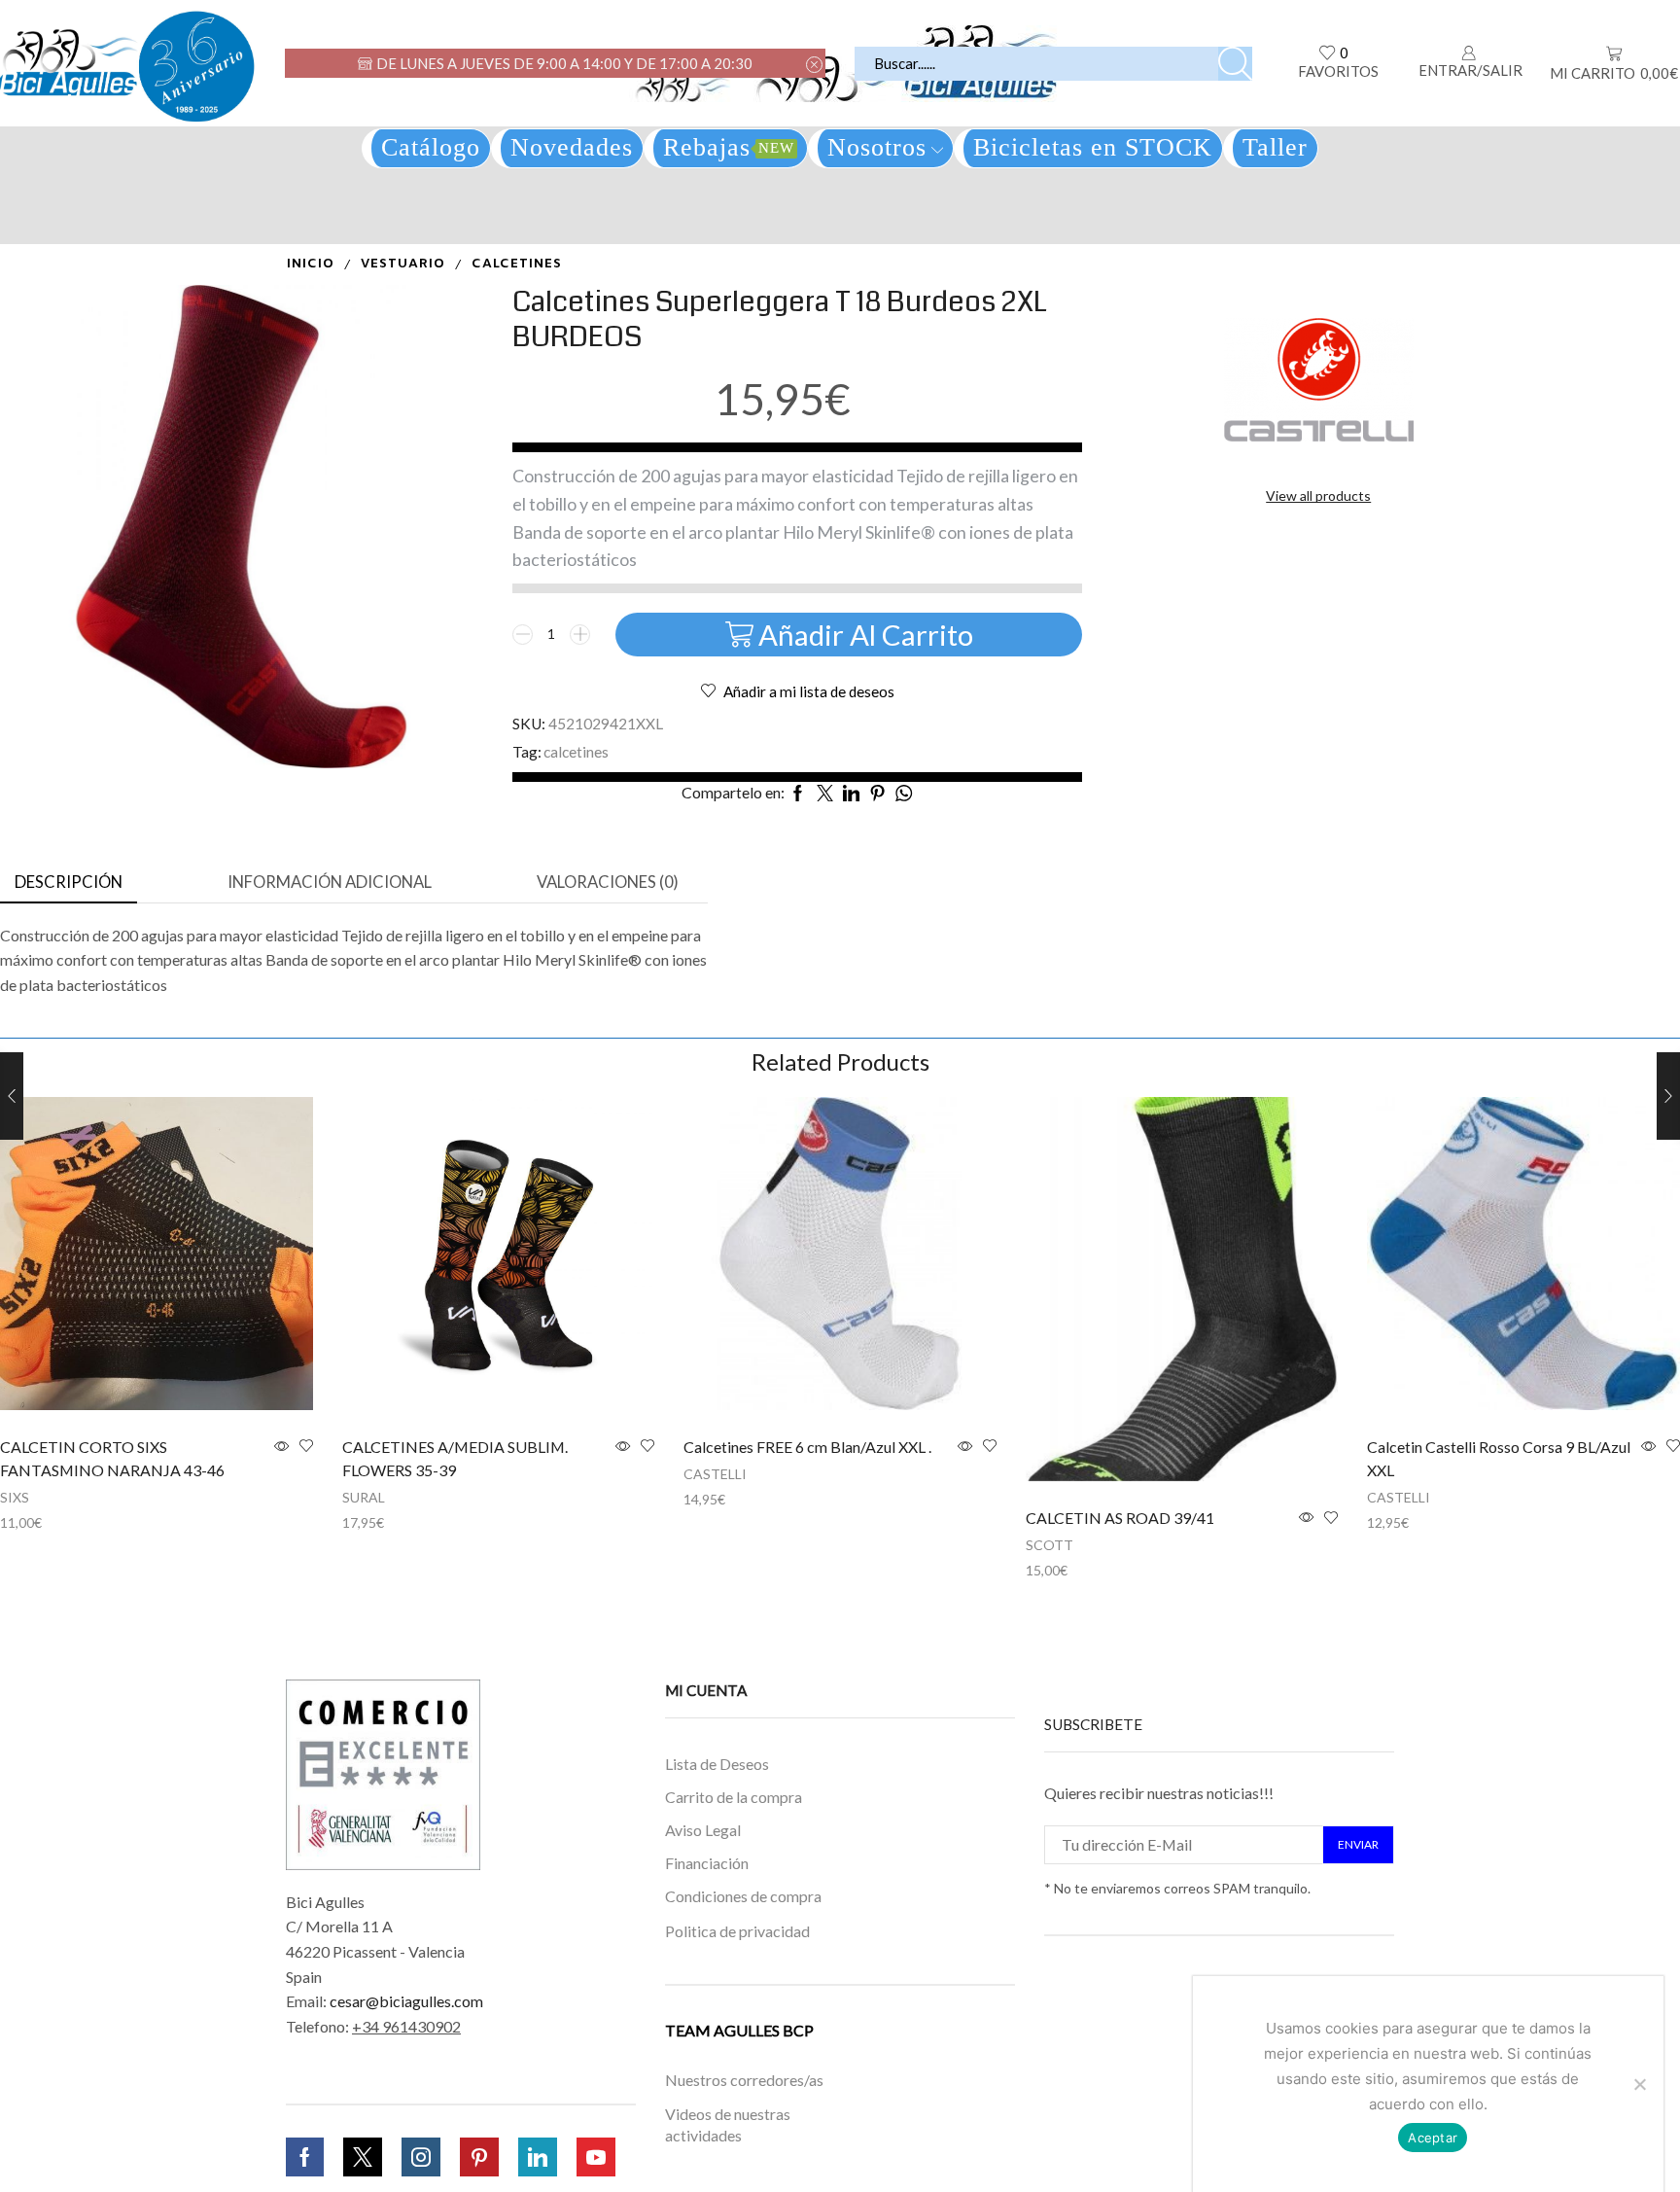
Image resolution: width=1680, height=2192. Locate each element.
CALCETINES (517, 264)
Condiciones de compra (743, 1896)
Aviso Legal (703, 1831)
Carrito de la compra (734, 1798)
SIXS (15, 1497)
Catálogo (431, 147)
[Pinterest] (479, 2157)
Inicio (311, 264)
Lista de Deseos (717, 1764)
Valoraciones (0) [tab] (608, 882)
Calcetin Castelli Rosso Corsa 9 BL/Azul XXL (1499, 1458)
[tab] (69, 883)
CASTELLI (715, 1474)
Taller (1275, 147)
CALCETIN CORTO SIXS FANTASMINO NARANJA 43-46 (112, 1458)
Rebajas (729, 147)
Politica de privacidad (737, 1931)
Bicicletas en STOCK (1093, 147)
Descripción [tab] (69, 882)
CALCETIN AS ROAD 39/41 (1120, 1518)
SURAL (364, 1497)
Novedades (572, 147)
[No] (1639, 2084)
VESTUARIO (403, 264)
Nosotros (877, 147)
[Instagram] (421, 2157)
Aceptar (1433, 2138)
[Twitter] (363, 2157)
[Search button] (1235, 64)
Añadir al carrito (866, 635)
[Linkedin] (538, 2157)
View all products (1318, 495)
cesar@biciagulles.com (406, 2001)
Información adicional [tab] (330, 882)
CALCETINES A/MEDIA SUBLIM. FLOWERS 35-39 (455, 1458)
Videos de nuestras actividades (728, 2125)
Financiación (707, 1864)
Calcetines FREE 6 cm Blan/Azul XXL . (807, 1447)
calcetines (576, 752)
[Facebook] (305, 2157)
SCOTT (1050, 1545)
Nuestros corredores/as (744, 2080)
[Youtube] (596, 2157)
